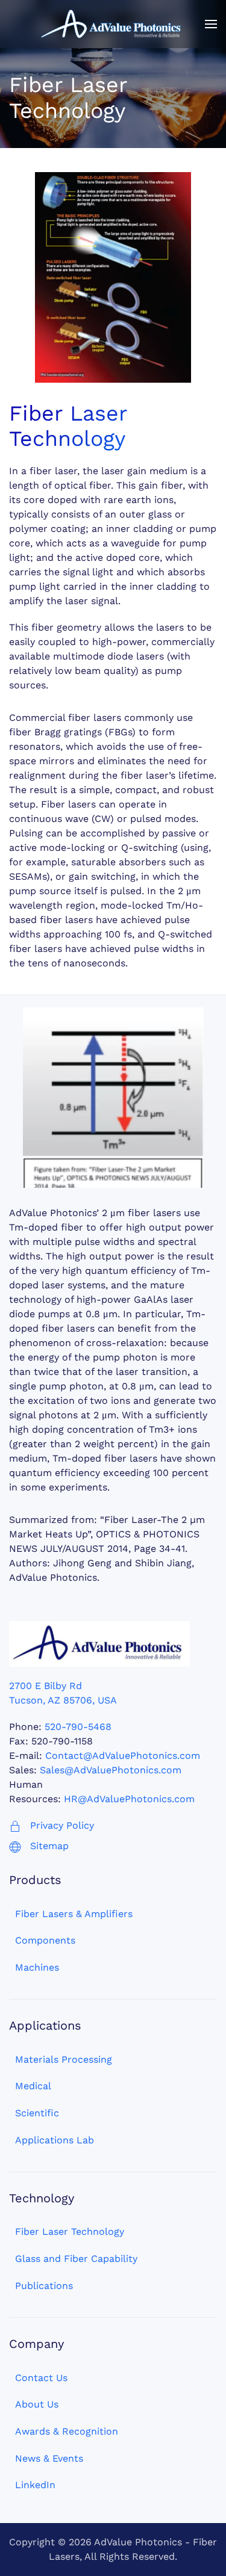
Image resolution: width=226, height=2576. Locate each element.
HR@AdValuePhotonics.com (129, 1799)
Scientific (37, 2113)
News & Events (49, 2458)
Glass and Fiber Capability (76, 2259)
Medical (33, 2086)
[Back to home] (113, 24)
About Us (37, 2404)
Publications (44, 2286)
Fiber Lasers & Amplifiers (74, 1914)
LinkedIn (35, 2485)
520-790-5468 (78, 1727)
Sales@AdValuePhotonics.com (111, 1770)
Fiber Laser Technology (70, 2232)
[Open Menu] (211, 24)
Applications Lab (55, 2140)
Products (35, 1880)
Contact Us (41, 2378)
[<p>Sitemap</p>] (15, 1846)
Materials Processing (64, 2059)
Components (45, 1940)
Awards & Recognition (67, 2431)
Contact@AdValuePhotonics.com (123, 1756)
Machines (37, 1967)
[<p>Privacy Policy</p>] (15, 1825)
